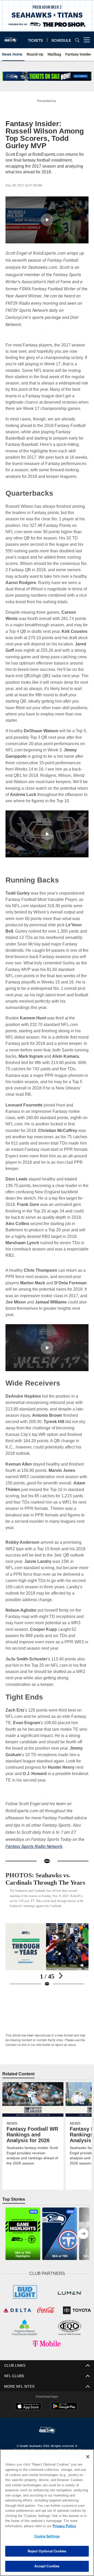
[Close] (88, 2457)
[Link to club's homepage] (10, 38)
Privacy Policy (23, 2526)
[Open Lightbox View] (47, 1974)
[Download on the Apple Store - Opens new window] (28, 2429)
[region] (47, 2513)
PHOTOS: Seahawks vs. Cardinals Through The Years (41, 1889)
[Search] (77, 40)
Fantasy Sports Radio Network (34, 1854)
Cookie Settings (47, 2536)
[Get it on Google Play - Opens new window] (64, 2431)
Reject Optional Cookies (47, 2551)
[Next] (61, 1995)
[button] (47, 220)
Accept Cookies (47, 2566)
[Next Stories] (83, 2257)
